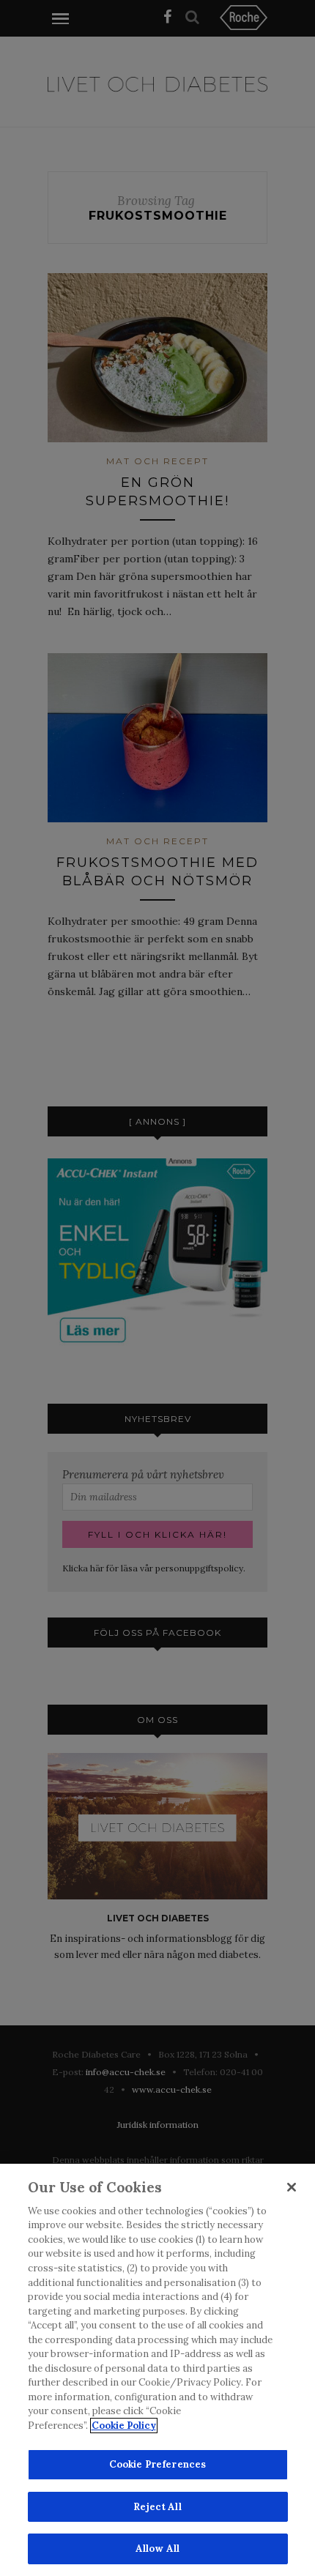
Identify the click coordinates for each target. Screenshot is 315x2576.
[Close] (292, 2187)
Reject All (157, 2507)
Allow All (157, 2549)
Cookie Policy (124, 2426)
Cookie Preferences (157, 2464)
